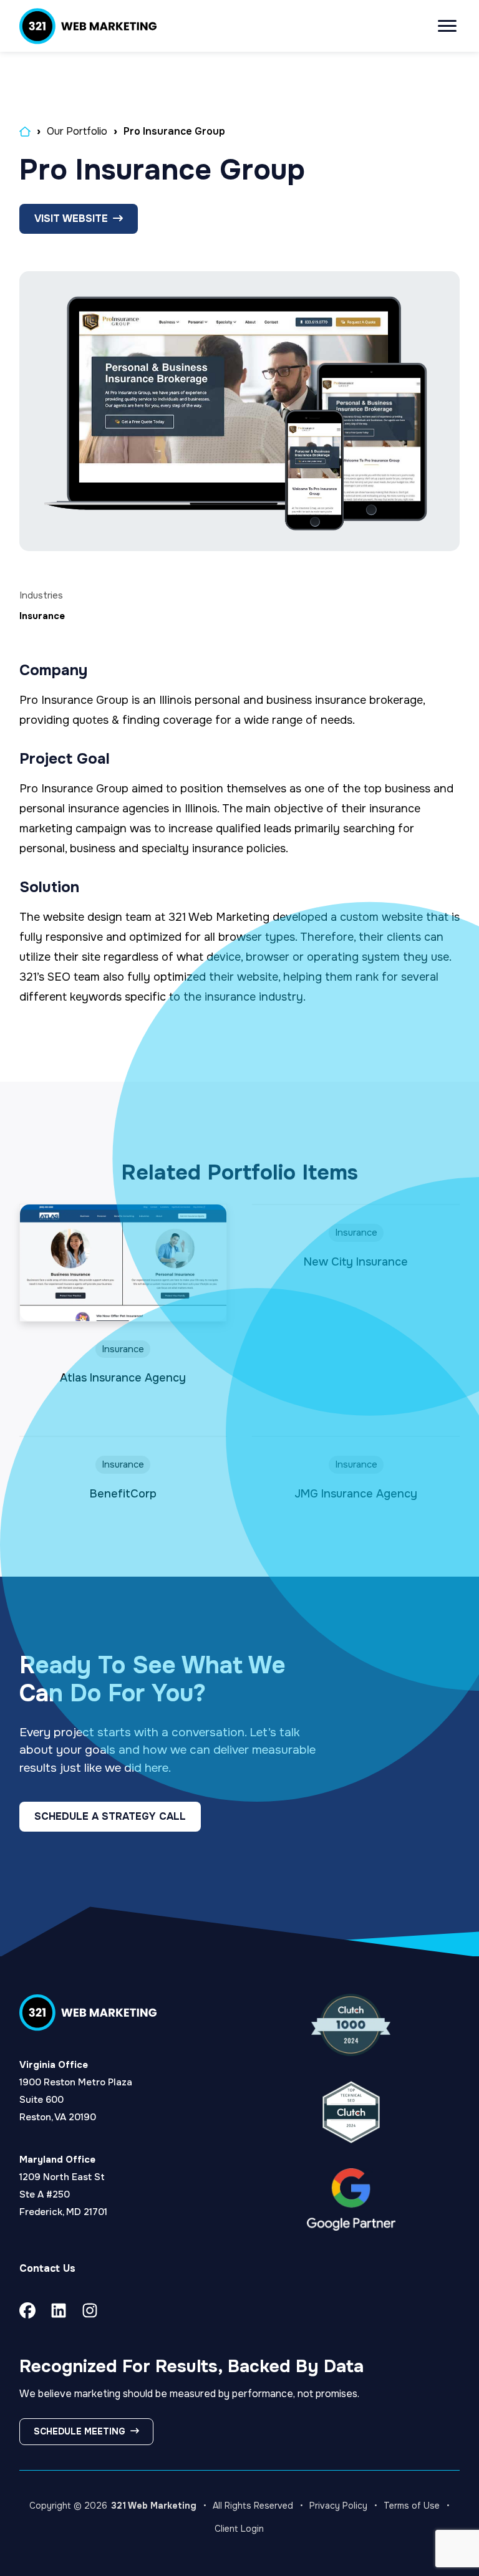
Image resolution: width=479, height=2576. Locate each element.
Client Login (239, 2529)
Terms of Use (412, 2506)
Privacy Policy (338, 2506)
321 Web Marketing (154, 2506)
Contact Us (47, 2268)
